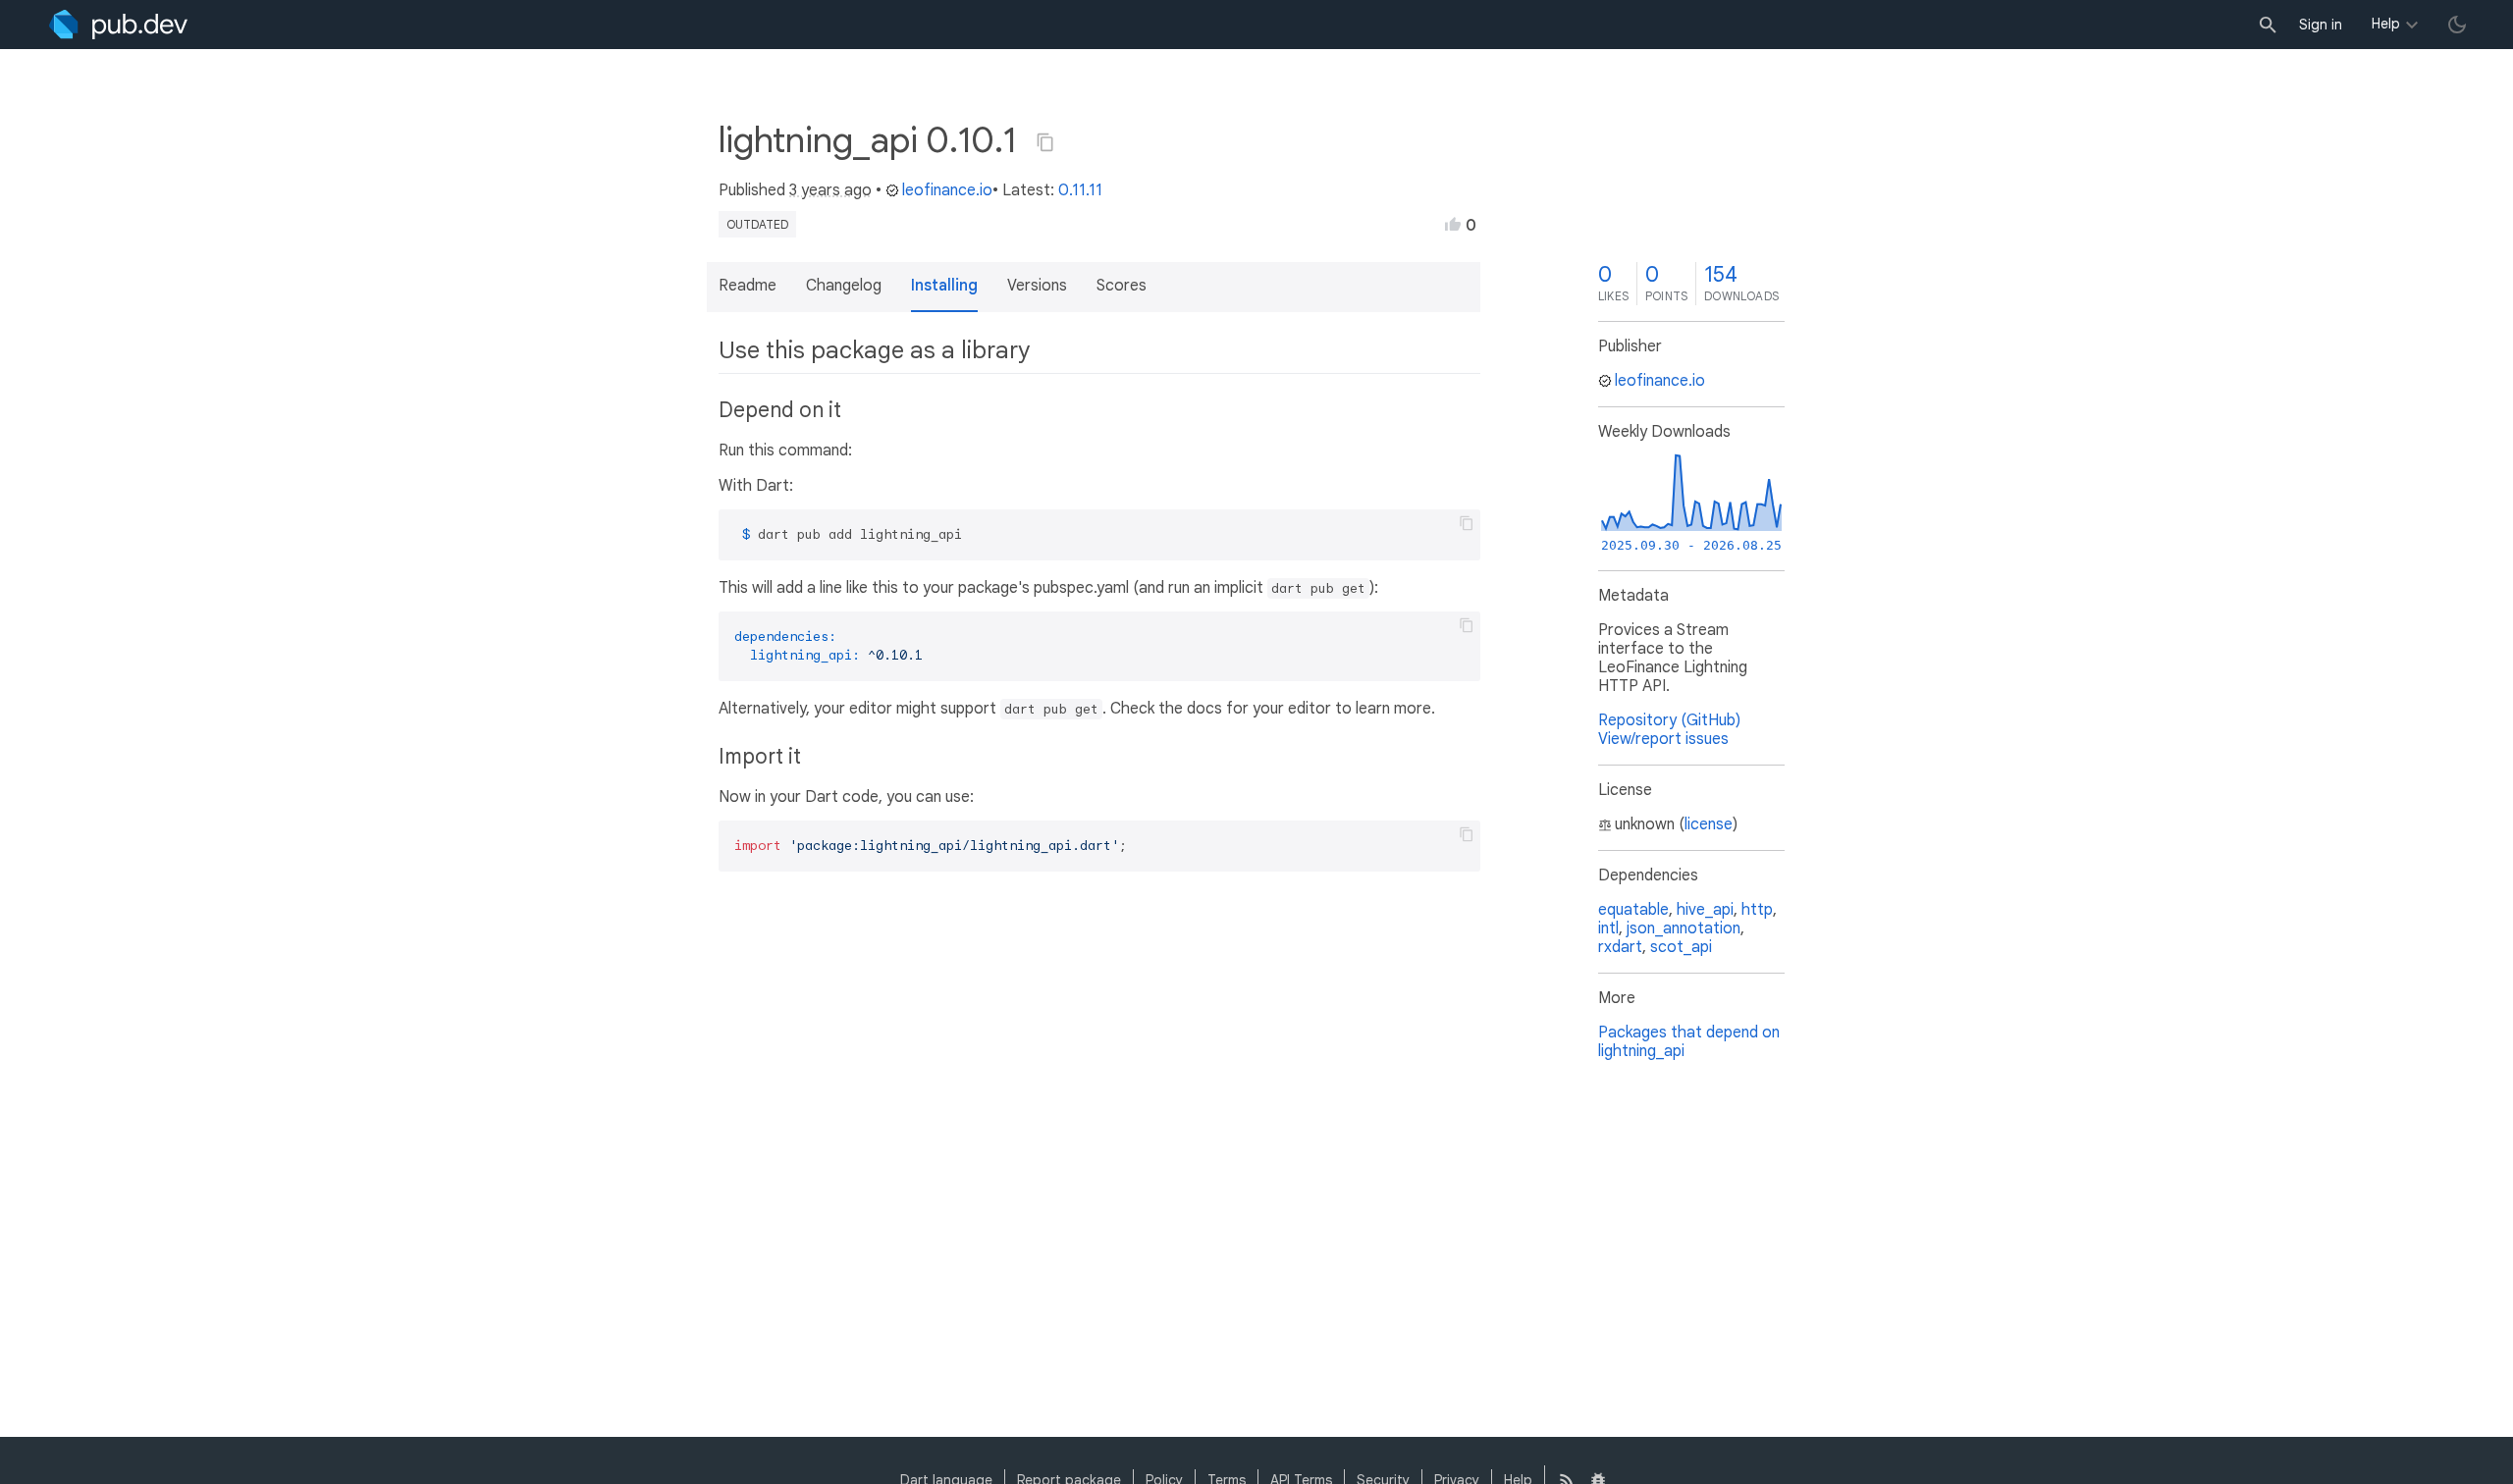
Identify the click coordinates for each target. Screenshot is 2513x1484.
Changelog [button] (844, 286)
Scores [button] (1122, 286)
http (1757, 910)
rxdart (1620, 947)
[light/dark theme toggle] (2457, 25)
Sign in (2321, 25)
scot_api (1681, 947)
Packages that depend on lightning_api (1689, 1042)
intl (1608, 928)
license (1709, 824)
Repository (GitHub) (1669, 720)
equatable (1633, 910)
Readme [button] (748, 286)
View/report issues (1663, 739)
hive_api (1705, 910)
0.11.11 (1080, 190)
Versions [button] (1037, 286)
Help (2386, 24)
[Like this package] (1453, 224)
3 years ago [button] (830, 190)
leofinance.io (947, 190)
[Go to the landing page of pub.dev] (118, 25)
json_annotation (1684, 928)
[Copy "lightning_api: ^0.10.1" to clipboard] (1045, 142)
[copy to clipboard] (1467, 523)
